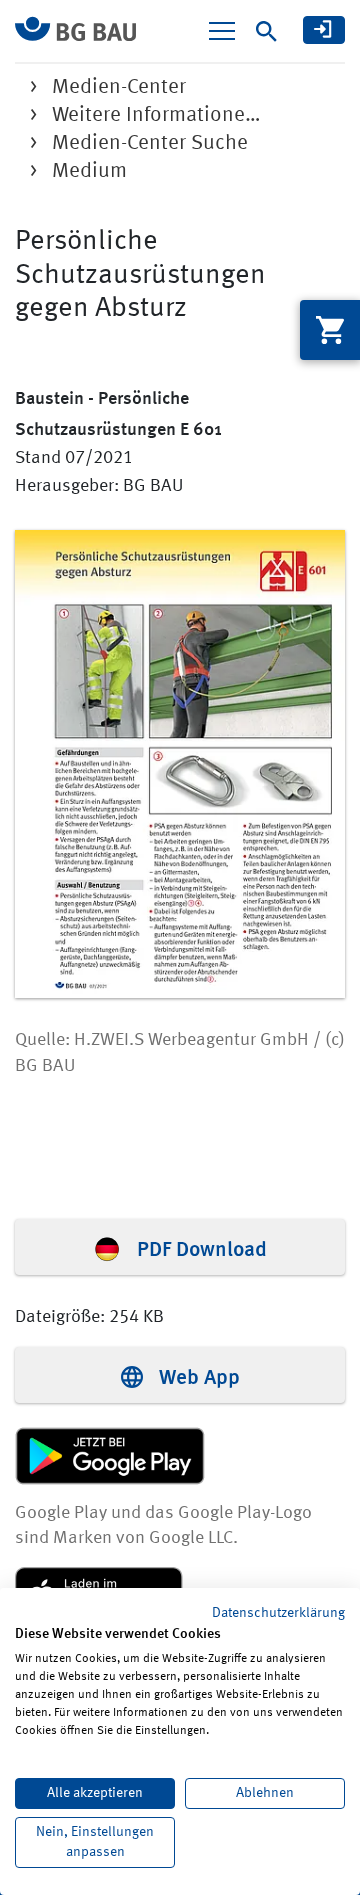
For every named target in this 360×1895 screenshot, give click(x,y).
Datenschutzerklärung (278, 1613)
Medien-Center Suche (150, 143)
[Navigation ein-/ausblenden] (222, 31)
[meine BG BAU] (324, 30)
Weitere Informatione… (156, 115)
